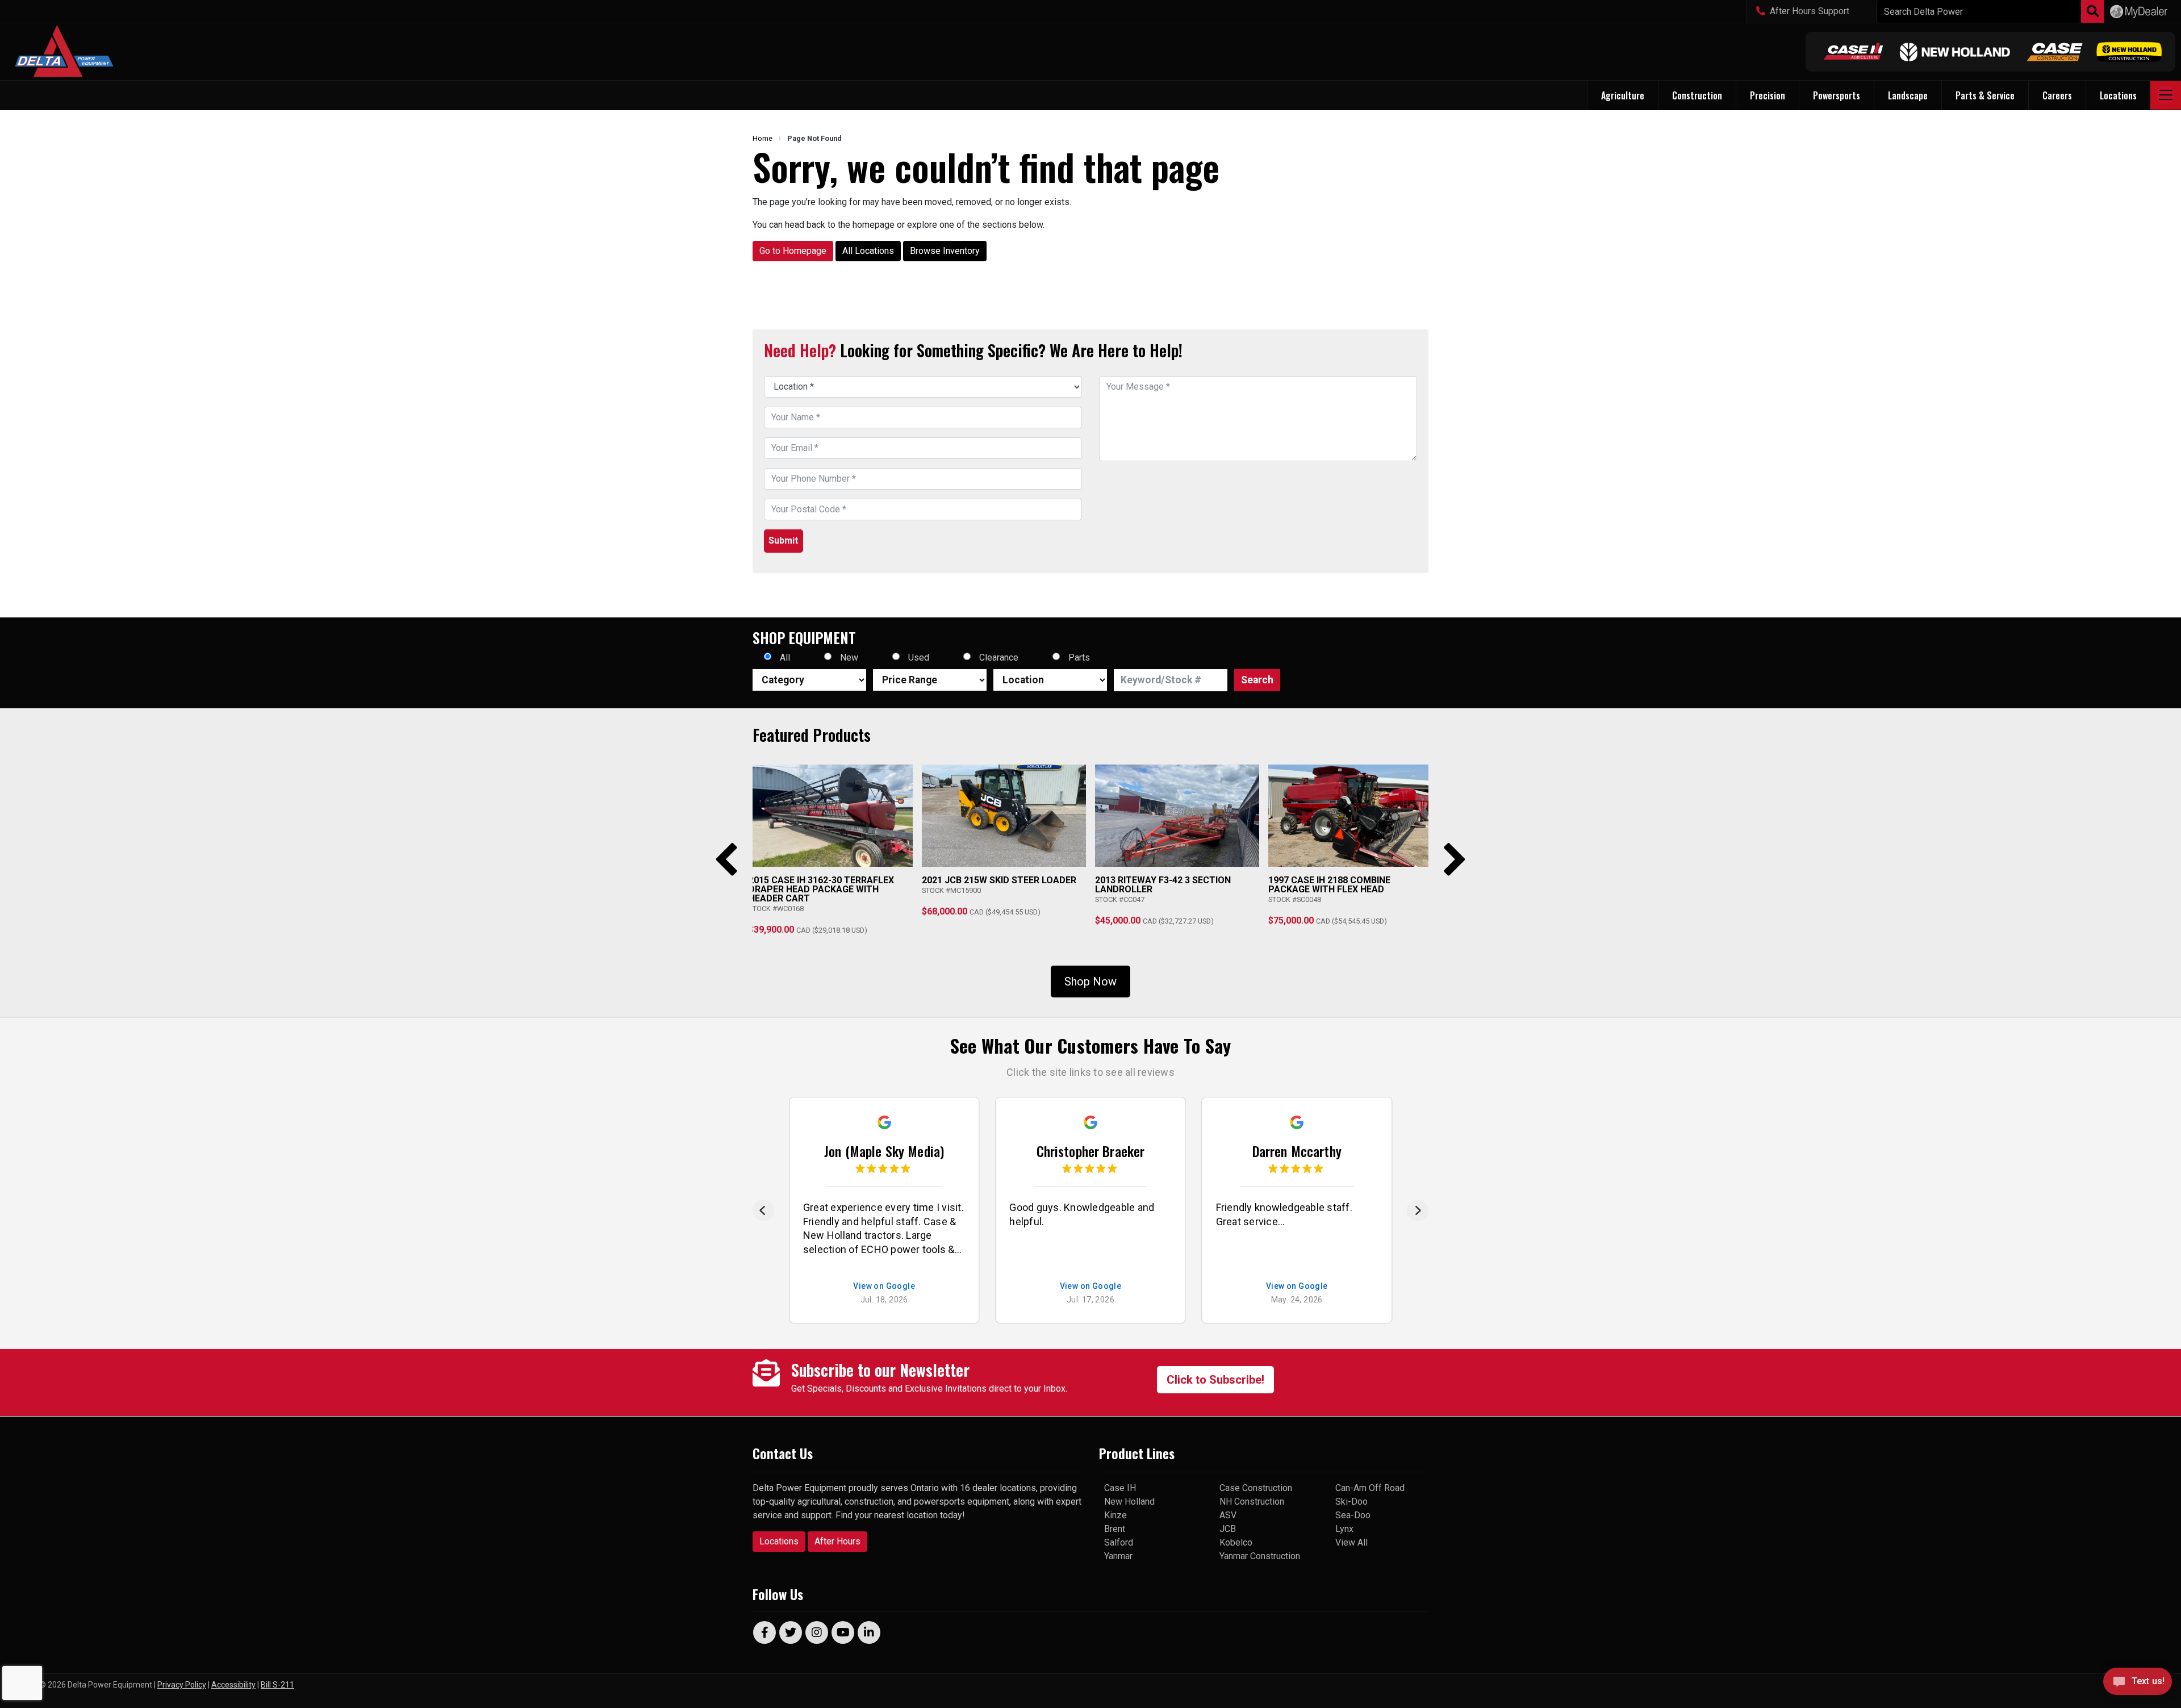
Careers (2057, 95)
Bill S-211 (277, 1685)
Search (1257, 680)
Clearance (999, 657)
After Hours (837, 1541)
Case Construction (1256, 1488)
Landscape (1908, 95)
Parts (1079, 657)
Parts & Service (1985, 95)
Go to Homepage (793, 251)
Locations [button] (2118, 95)
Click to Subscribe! (1215, 1380)
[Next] (1418, 1210)
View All (1351, 1542)
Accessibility (233, 1685)
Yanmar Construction (1260, 1556)
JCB (1228, 1529)
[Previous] (763, 1210)
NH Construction (1252, 1502)
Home (762, 138)
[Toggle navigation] (2166, 95)
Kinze (1115, 1515)
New (849, 657)
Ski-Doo (1351, 1502)
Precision (1768, 95)
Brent (1115, 1529)
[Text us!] (2138, 1684)
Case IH (1120, 1488)
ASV (1228, 1515)
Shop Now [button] (1090, 982)
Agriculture (1623, 95)
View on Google (884, 1286)
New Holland (1129, 1502)
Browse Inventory (945, 251)
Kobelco (1236, 1542)
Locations (779, 1541)
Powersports (1837, 95)
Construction (1697, 95)
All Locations (868, 251)
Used (919, 657)
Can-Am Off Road (1370, 1488)
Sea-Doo (1353, 1515)
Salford (1119, 1542)
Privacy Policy (182, 1685)
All (785, 657)
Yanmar (1118, 1556)
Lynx (1344, 1529)
